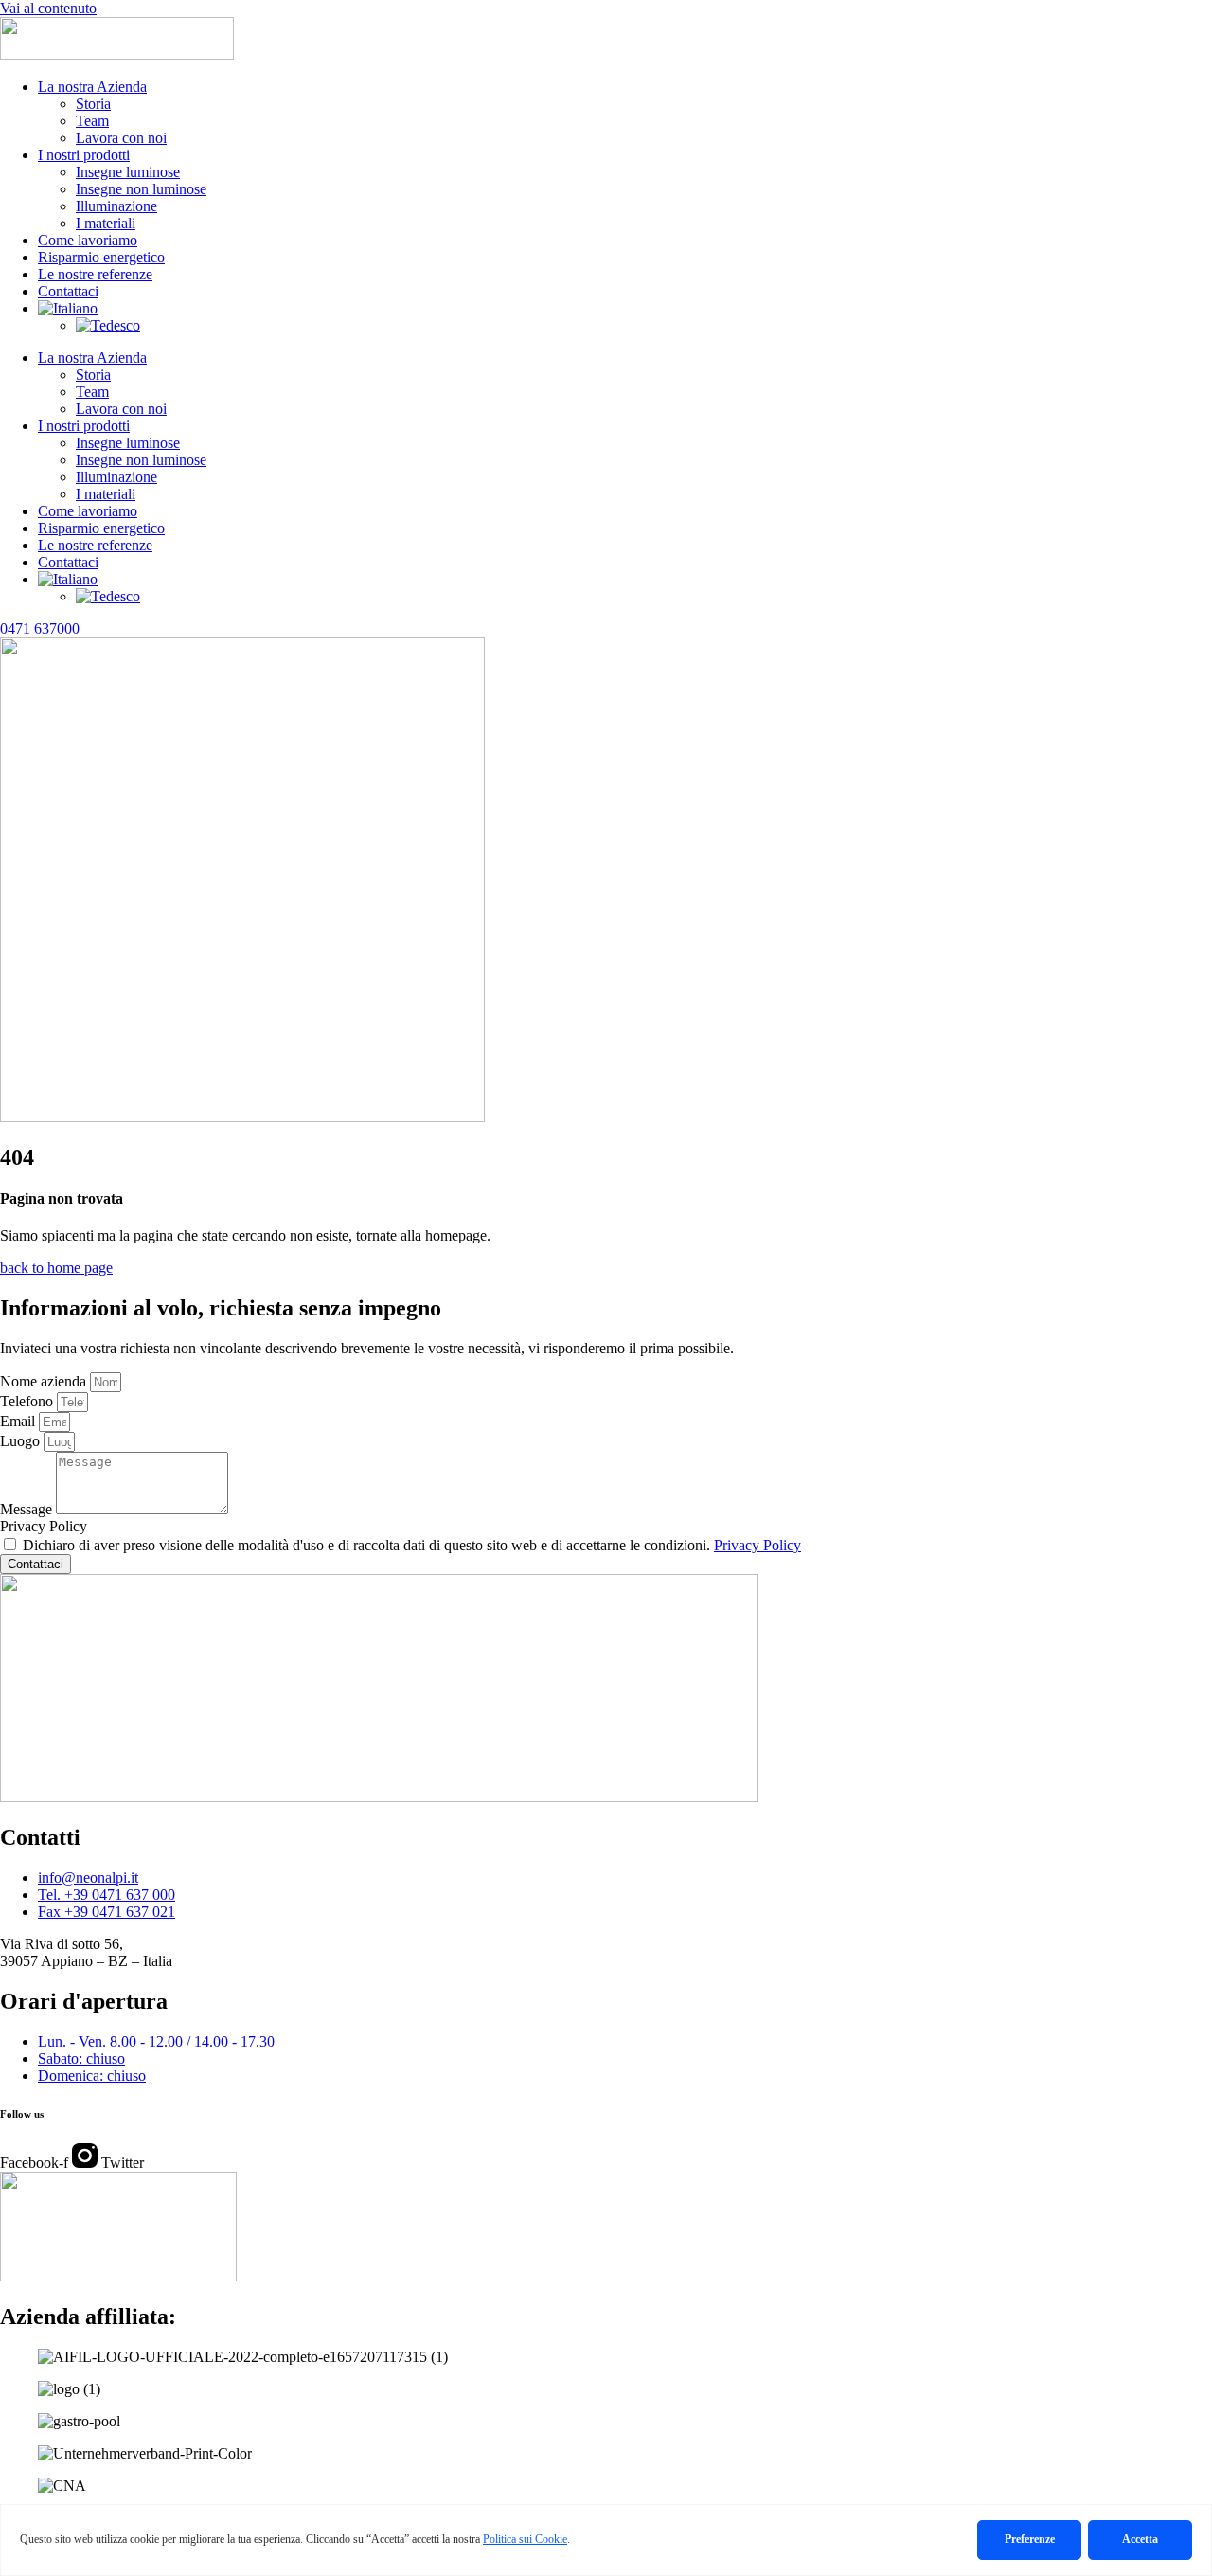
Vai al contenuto (48, 8)
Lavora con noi (121, 138)
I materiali (106, 223)
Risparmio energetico (101, 257)
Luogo (22, 1441)
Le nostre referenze (95, 274)
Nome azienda (45, 1381)
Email (19, 1421)
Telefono (28, 1401)
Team (92, 121)
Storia (93, 104)
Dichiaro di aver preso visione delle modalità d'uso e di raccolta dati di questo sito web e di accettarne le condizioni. (412, 1545)
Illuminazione (116, 206)
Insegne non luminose (141, 189)
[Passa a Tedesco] (108, 325)
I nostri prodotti (84, 155)
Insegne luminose (128, 172)
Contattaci (68, 291)
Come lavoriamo (88, 240)
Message (28, 1509)
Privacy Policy (44, 1526)
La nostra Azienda (92, 87)
